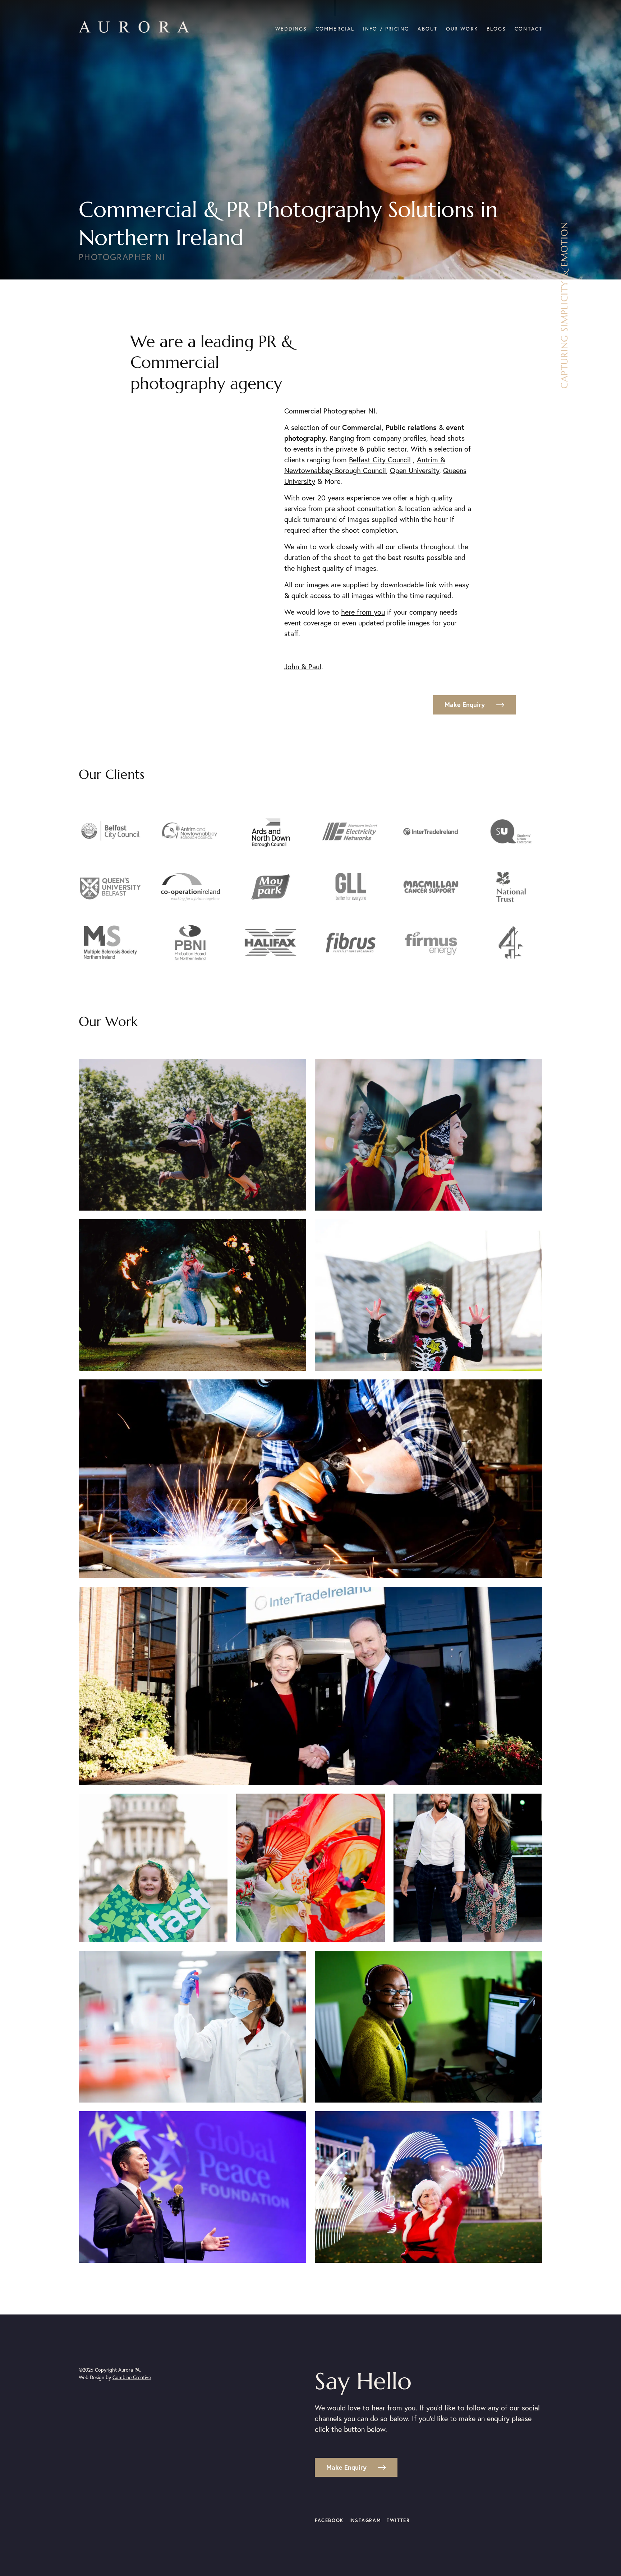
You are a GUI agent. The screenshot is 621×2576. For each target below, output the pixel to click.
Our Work (462, 29)
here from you (363, 612)
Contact (528, 29)
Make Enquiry (465, 704)
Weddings (291, 29)
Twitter (398, 2520)
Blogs (496, 29)
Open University (415, 470)
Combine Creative (132, 2377)
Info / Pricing (386, 29)
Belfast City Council (380, 460)
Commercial (335, 29)
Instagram (365, 2520)
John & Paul (303, 667)
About (427, 29)
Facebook (329, 2520)
